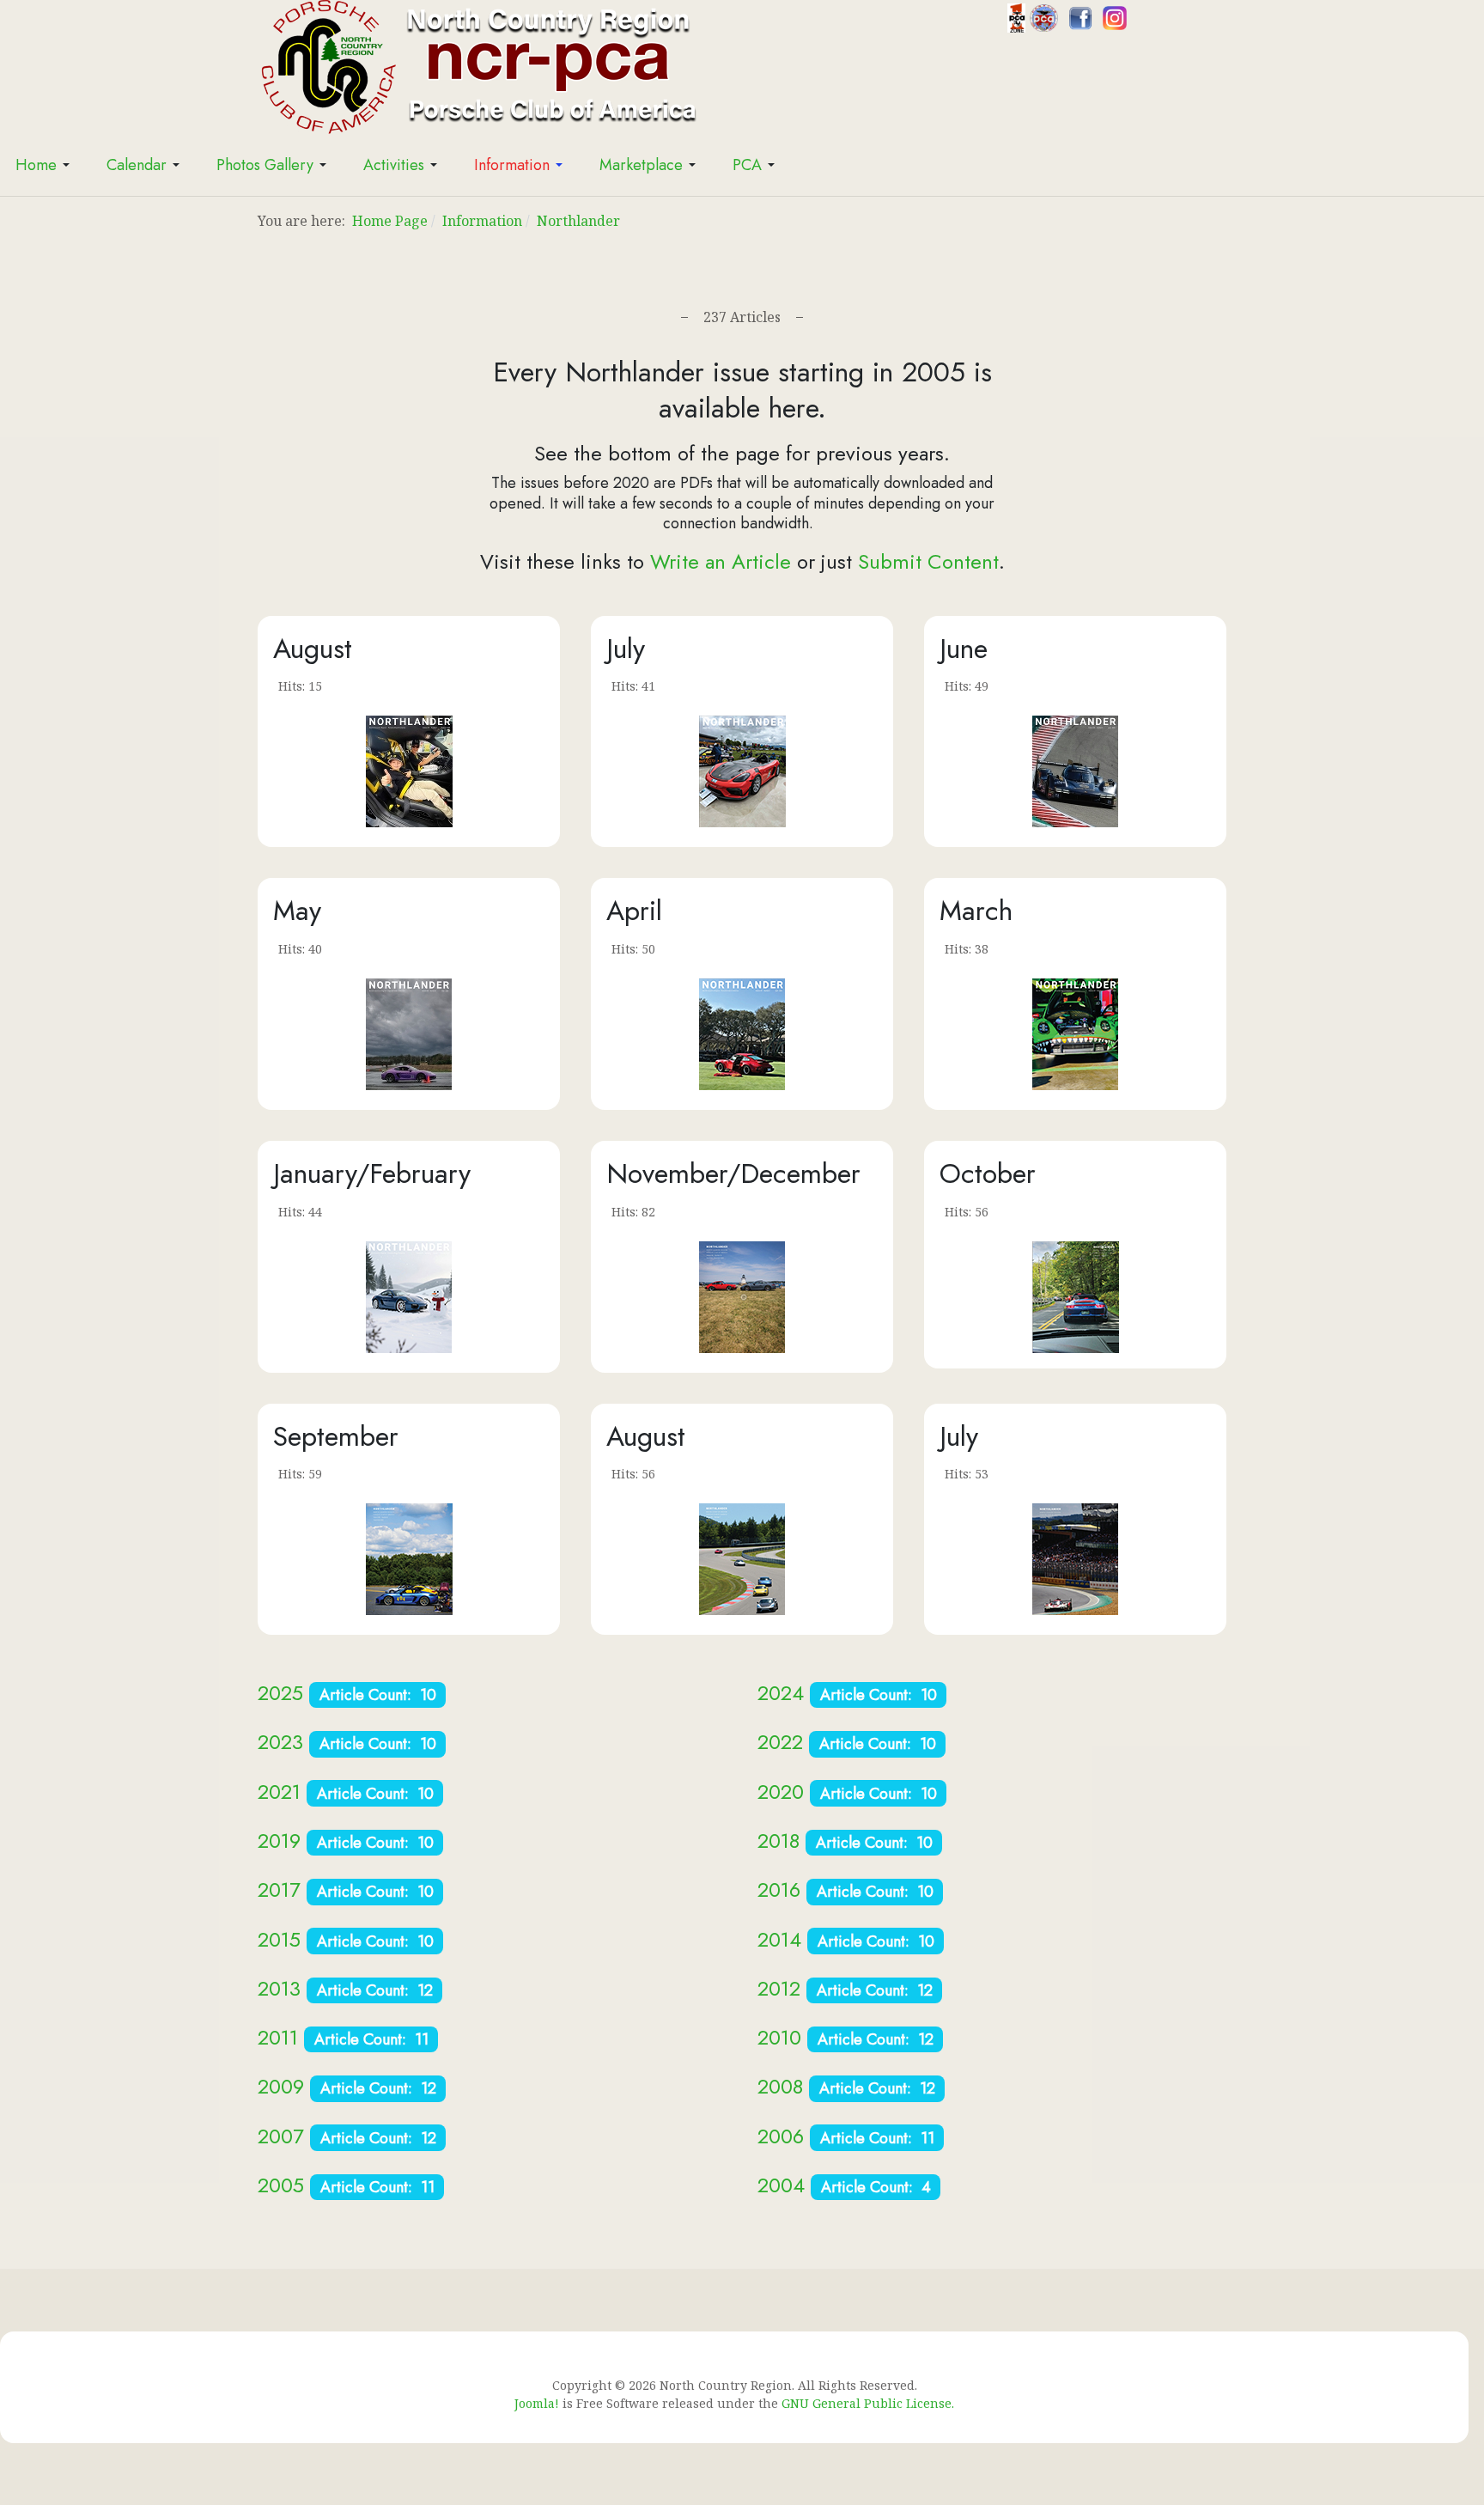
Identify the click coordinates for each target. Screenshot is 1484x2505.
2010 (779, 2037)
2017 (279, 1889)
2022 (780, 1742)
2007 (281, 2136)
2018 (778, 1841)
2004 (781, 2185)
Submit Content (928, 561)
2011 (278, 2037)
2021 (279, 1792)
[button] (46, 165)
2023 (280, 1742)
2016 (779, 1889)
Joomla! (537, 2403)
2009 (281, 2086)
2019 (279, 1841)
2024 (781, 1693)
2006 (781, 2136)
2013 (279, 1988)
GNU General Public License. (868, 2403)
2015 (279, 1939)
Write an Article (721, 561)
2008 (780, 2086)
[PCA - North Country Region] (477, 65)
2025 (280, 1693)
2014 (779, 1939)
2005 (281, 2185)
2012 (779, 1988)
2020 (784, 1792)
